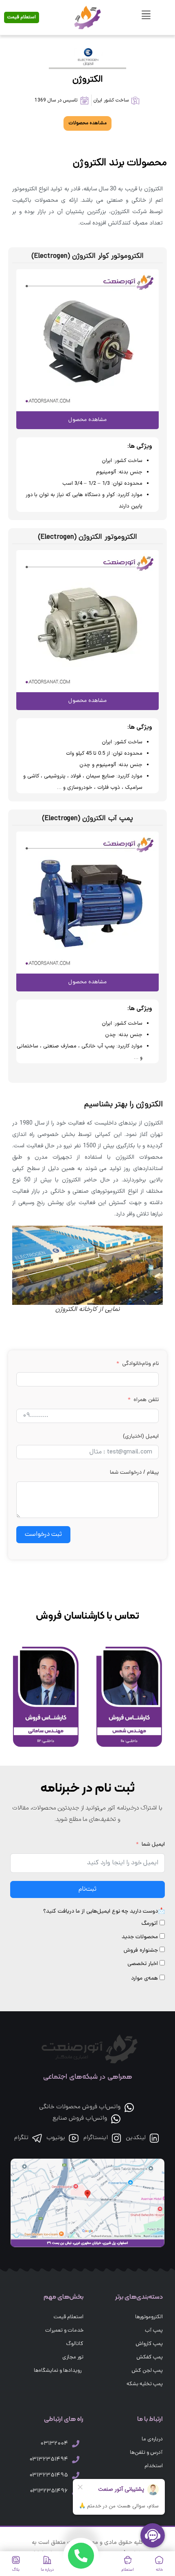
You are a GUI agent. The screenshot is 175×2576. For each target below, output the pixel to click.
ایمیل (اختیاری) (141, 1437)
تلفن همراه (146, 1400)
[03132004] (76, 2444)
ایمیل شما (153, 1845)
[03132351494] (76, 2459)
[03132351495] (76, 2475)
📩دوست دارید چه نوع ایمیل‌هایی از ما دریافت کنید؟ (104, 1912)
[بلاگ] (16, 2560)
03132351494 (49, 2460)
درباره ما (47, 2570)
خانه (159, 2570)
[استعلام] (128, 2560)
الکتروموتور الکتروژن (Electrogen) (87, 537)
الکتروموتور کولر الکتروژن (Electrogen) (87, 256)
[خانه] (159, 2560)
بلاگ (16, 2570)
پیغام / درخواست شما (134, 1473)
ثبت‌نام (87, 1889)
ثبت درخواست (43, 1535)
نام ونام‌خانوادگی (140, 1364)
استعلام (128, 2570)
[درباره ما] (47, 2560)
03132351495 (49, 2476)
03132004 (54, 2444)
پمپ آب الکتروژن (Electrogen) (87, 819)
